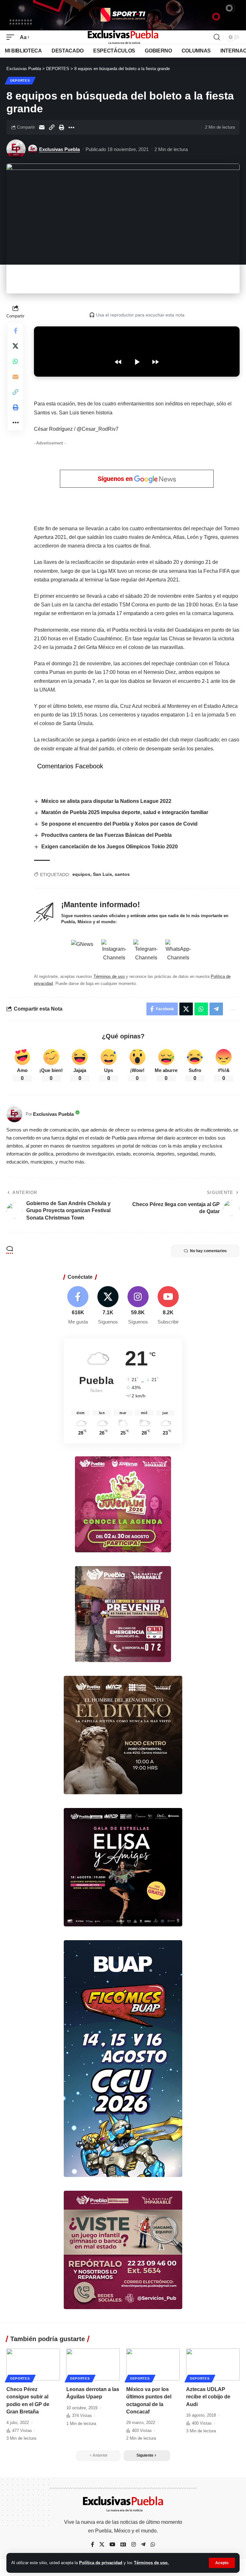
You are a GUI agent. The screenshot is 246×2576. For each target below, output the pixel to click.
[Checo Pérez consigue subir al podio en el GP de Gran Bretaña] (33, 2364)
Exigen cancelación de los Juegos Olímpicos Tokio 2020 (110, 847)
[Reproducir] (137, 362)
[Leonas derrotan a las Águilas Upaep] (93, 2364)
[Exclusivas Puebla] (123, 37)
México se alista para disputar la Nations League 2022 (106, 801)
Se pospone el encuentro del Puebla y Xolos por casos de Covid (119, 824)
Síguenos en (116, 479)
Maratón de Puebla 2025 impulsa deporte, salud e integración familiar (125, 812)
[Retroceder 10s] (118, 362)
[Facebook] (78, 1306)
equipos (81, 874)
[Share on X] (15, 346)
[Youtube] (168, 1306)
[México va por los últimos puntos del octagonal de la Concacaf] (153, 2364)
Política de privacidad (101, 2563)
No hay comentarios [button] (208, 1251)
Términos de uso (109, 976)
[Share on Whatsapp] (15, 361)
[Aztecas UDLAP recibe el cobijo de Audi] (213, 2364)
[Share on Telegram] (216, 1009)
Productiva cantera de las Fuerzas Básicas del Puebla (107, 835)
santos (122, 874)
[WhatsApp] (153, 2545)
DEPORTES (20, 80)
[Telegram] (143, 2545)
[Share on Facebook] (15, 331)
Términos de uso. (151, 2563)
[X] (108, 1306)
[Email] (42, 127)
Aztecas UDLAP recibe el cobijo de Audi (208, 2397)
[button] (222, 2563)
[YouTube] (112, 2545)
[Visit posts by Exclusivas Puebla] (16, 149)
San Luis (102, 874)
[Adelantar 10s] (155, 362)
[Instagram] (138, 1306)
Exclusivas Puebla (59, 149)
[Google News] (123, 2545)
